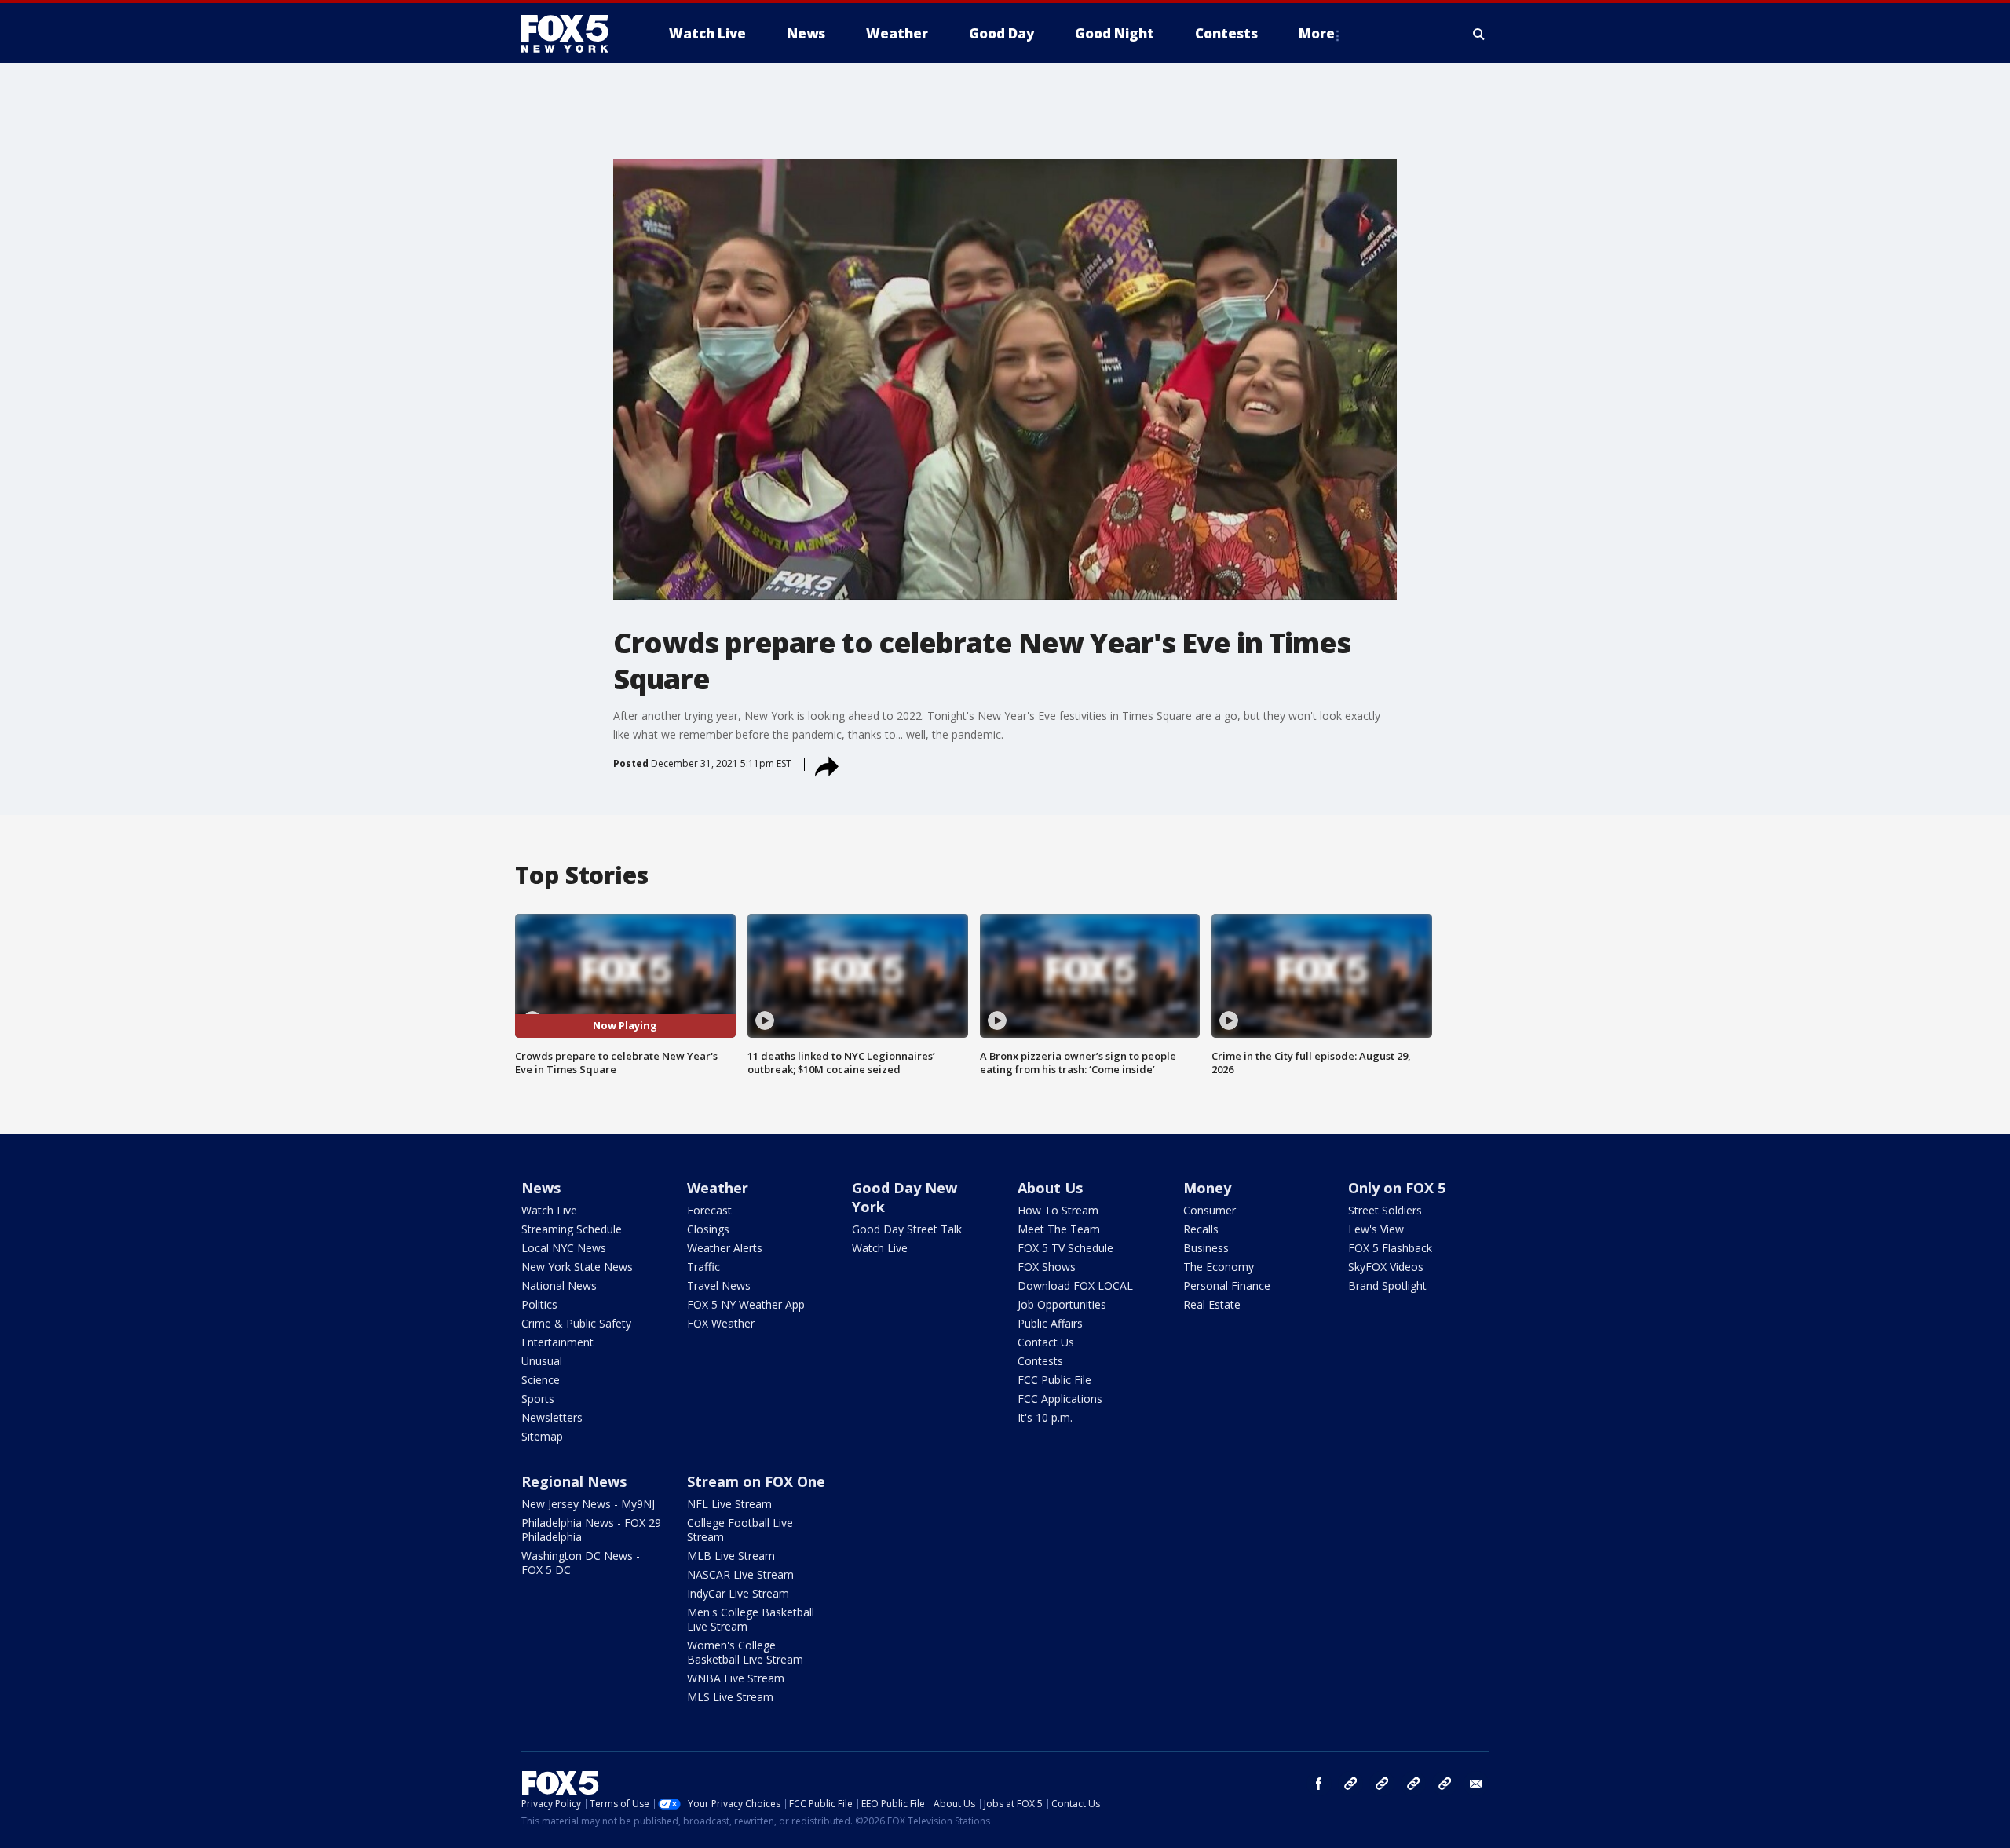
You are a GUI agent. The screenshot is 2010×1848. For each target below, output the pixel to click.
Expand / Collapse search (1479, 34)
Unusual (542, 1361)
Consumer (1210, 1210)
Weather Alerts (725, 1248)
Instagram (1350, 1784)
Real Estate (1212, 1304)
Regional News (574, 1481)
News (541, 1188)
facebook (1319, 1784)
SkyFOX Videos (1386, 1267)
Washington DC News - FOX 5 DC (581, 1563)
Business (1206, 1248)
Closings (708, 1229)
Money (1207, 1188)
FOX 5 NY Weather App (746, 1304)
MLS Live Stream (730, 1697)
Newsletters (552, 1417)
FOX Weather (721, 1323)
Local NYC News (564, 1248)
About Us (1050, 1188)
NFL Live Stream (729, 1504)
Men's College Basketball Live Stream (751, 1619)
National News (559, 1286)
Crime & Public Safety (576, 1323)
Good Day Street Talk (907, 1229)
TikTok (1382, 1784)
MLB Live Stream (731, 1556)
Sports (538, 1399)
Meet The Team (1059, 1229)
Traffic (703, 1267)
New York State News (577, 1267)
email (1476, 1784)
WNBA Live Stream (736, 1678)
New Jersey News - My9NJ (588, 1504)
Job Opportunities (1062, 1304)
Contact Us (1046, 1342)
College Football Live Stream (740, 1530)
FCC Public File (1054, 1380)
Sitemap (542, 1436)
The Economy (1219, 1267)
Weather (718, 1188)
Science (541, 1380)
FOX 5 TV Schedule (1065, 1248)
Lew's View (1376, 1229)
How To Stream (1058, 1210)
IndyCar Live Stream (738, 1593)
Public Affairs (1050, 1323)
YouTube (1413, 1784)
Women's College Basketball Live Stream (745, 1652)
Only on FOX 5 (1397, 1188)
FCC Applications (1060, 1399)
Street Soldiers (1385, 1210)
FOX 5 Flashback (1390, 1248)
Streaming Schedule (572, 1229)
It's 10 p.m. (1045, 1417)
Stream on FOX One (756, 1481)
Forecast (709, 1210)
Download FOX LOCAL (1075, 1286)
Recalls (1201, 1229)
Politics (539, 1304)
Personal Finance (1227, 1286)
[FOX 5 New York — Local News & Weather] (573, 34)
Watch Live (549, 1210)
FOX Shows (1047, 1267)
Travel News (719, 1286)
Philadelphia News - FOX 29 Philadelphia (591, 1530)
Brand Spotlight (1387, 1286)
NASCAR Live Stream (740, 1574)
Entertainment (557, 1342)
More (1317, 33)
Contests (1040, 1361)
